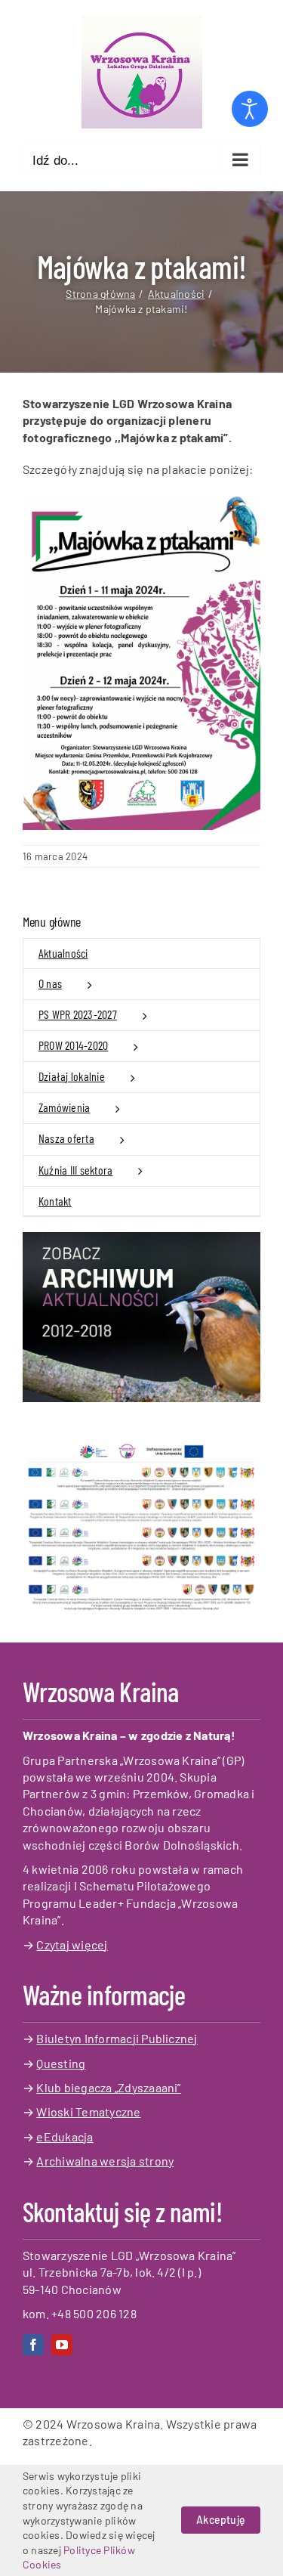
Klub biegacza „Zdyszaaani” (108, 2087)
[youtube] (62, 2345)
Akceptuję (221, 2520)
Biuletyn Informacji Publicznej (117, 2038)
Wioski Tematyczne (88, 2112)
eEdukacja (65, 2136)
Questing (61, 2063)
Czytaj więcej (72, 1944)
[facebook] (33, 2345)
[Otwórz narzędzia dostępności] (250, 109)
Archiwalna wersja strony (105, 2161)
